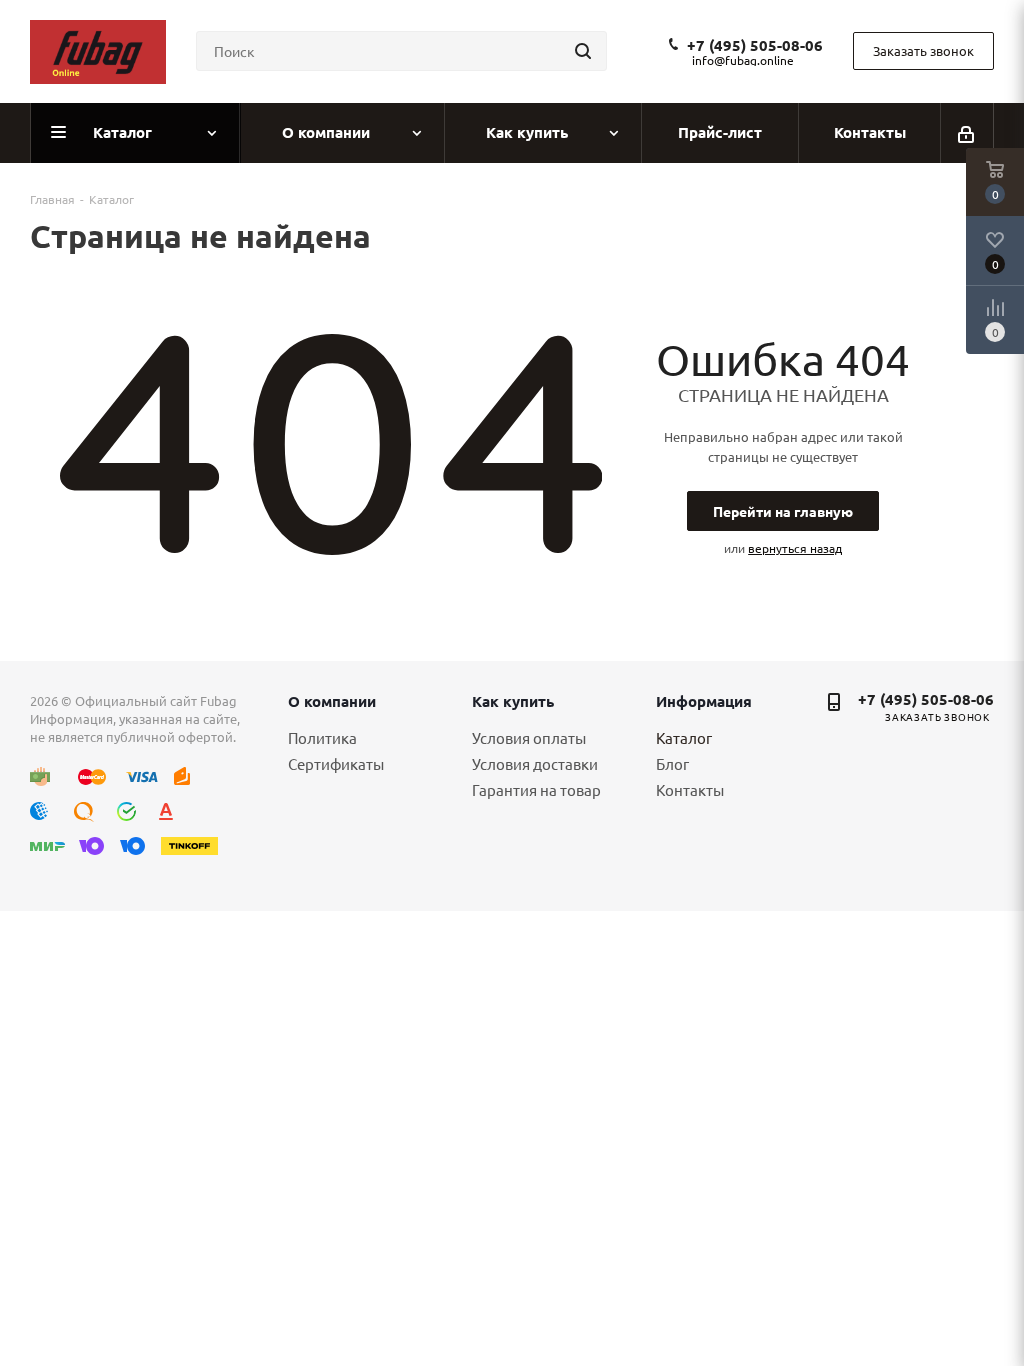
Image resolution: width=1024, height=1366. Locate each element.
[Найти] (583, 51)
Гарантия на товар (536, 789)
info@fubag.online (743, 60)
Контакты (690, 789)
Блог (672, 763)
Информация (704, 701)
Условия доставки (535, 763)
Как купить (513, 701)
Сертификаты (336, 763)
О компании (332, 701)
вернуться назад (795, 548)
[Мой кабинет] (967, 133)
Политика (322, 737)
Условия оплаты (529, 737)
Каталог (684, 737)
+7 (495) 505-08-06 (755, 45)
